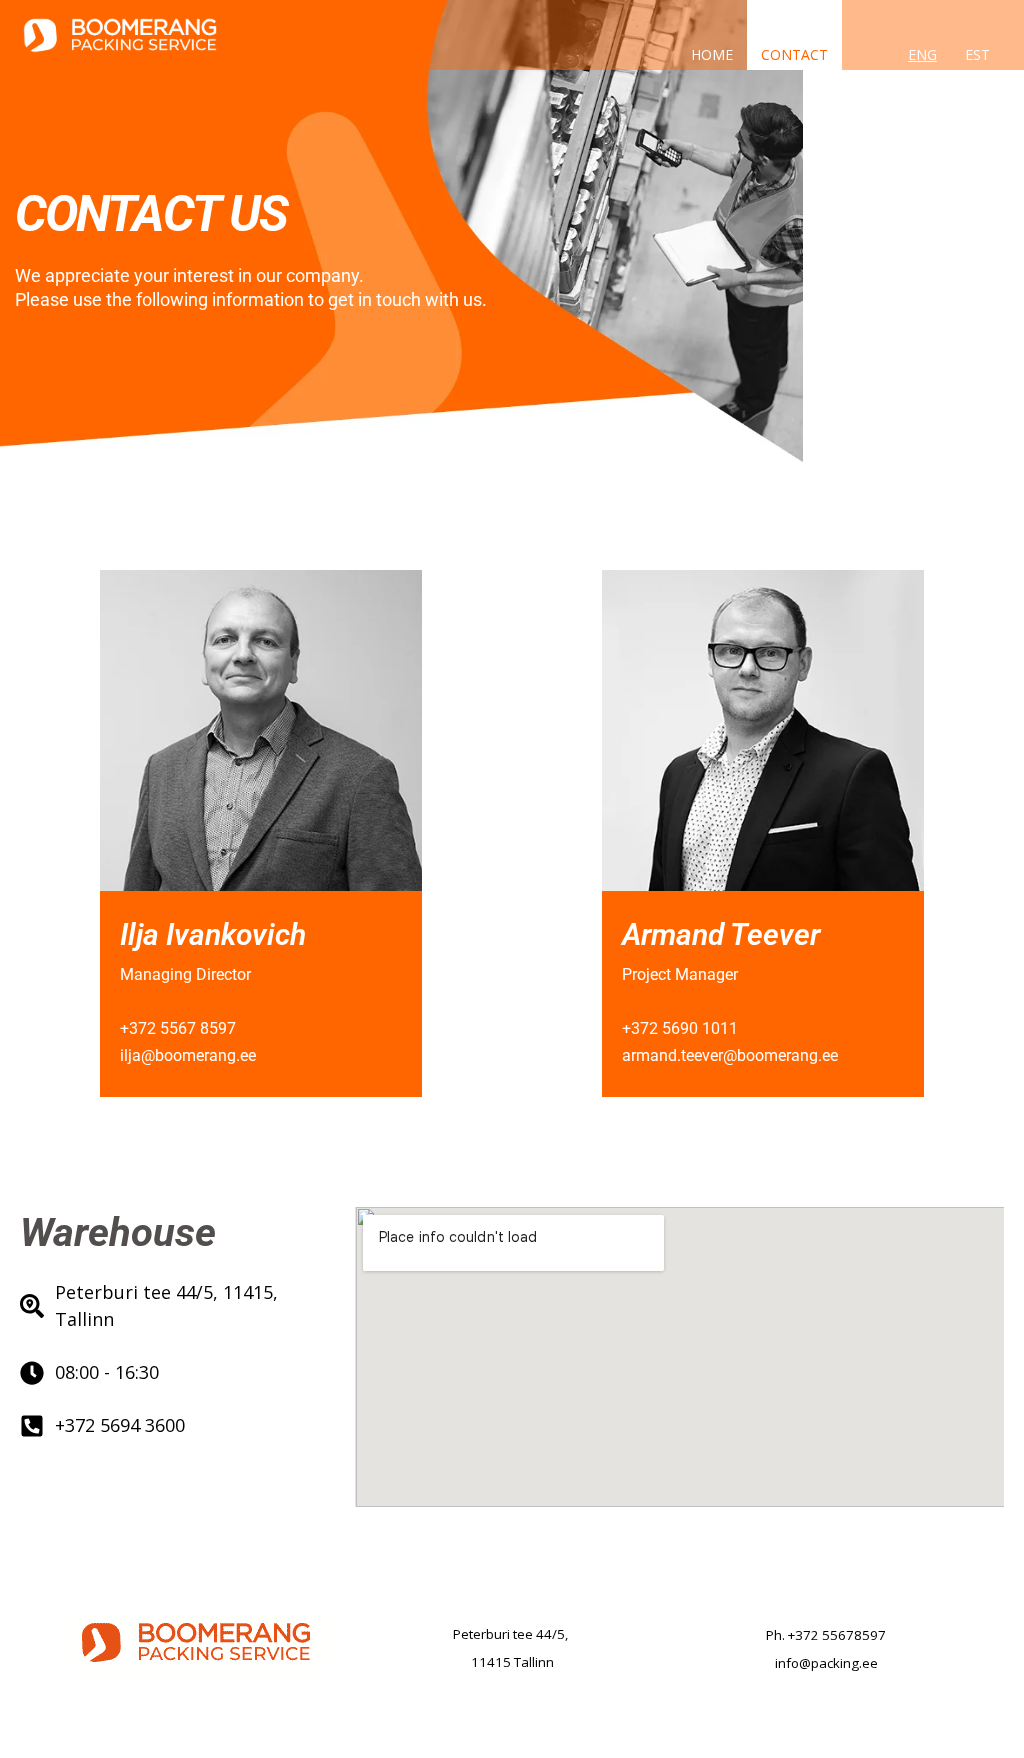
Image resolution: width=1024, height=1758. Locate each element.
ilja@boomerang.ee (188, 1055)
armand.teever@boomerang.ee (730, 1055)
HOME (712, 53)
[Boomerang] (120, 33)
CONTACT (794, 53)
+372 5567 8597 (178, 1028)
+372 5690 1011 (680, 1028)
